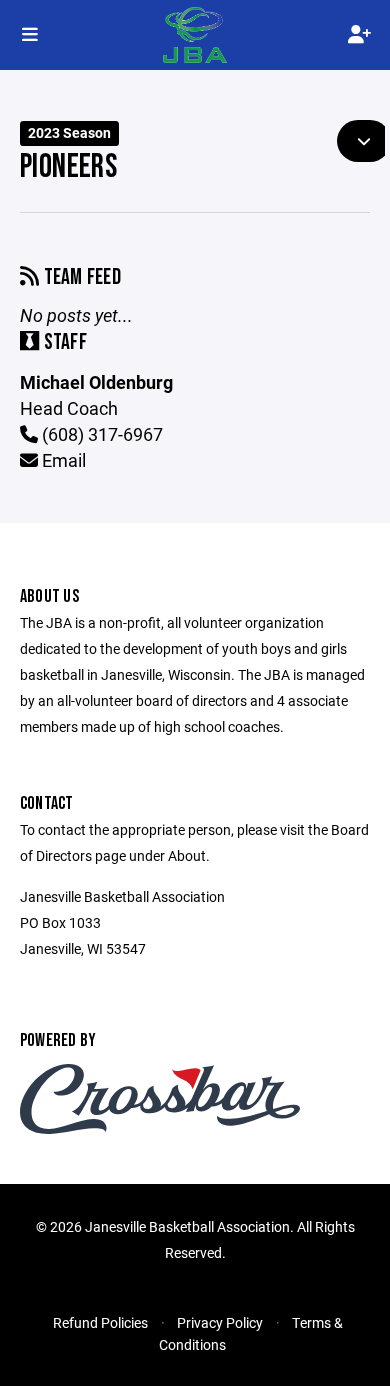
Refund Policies (100, 1322)
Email (62, 460)
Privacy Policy (220, 1322)
